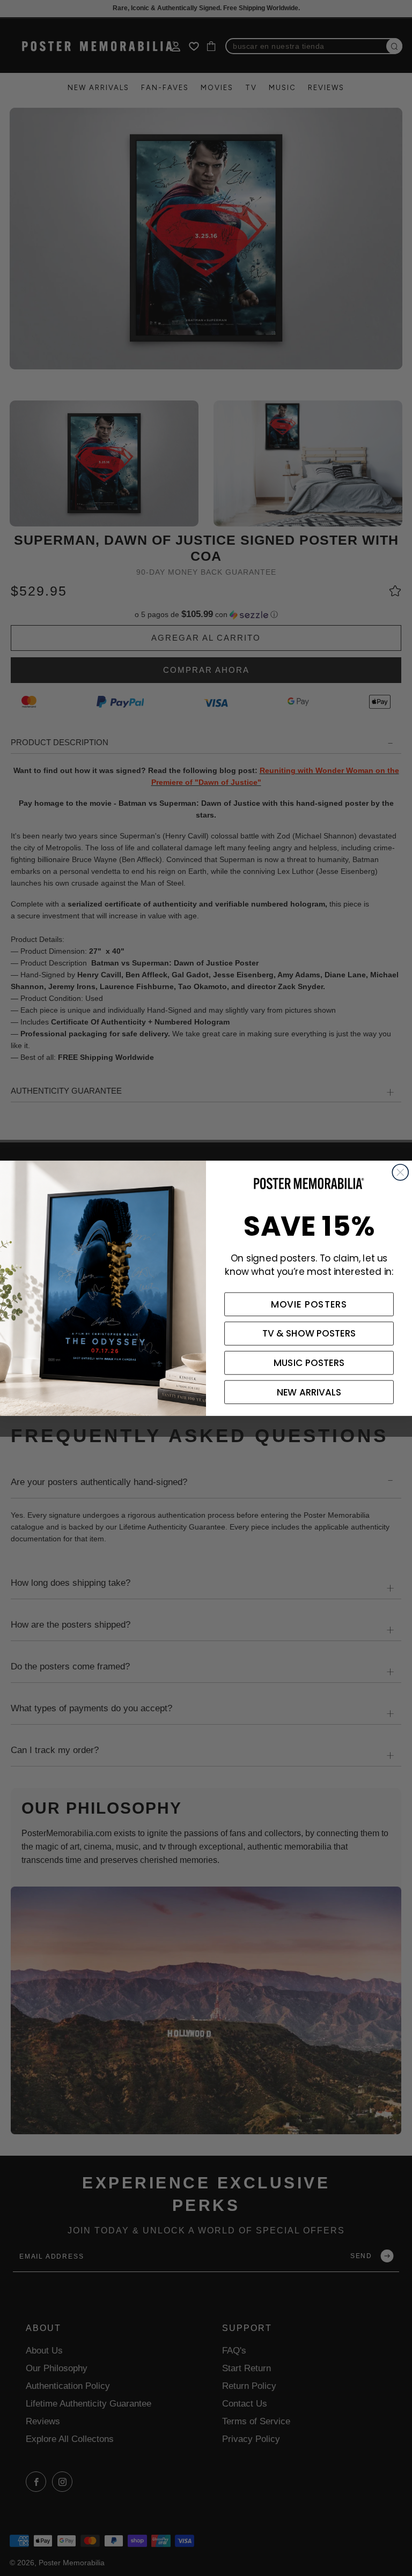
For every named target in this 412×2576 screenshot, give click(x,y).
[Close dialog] (400, 1172)
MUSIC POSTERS (309, 1363)
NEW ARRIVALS (309, 1392)
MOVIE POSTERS (309, 1304)
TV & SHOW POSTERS (309, 1333)
